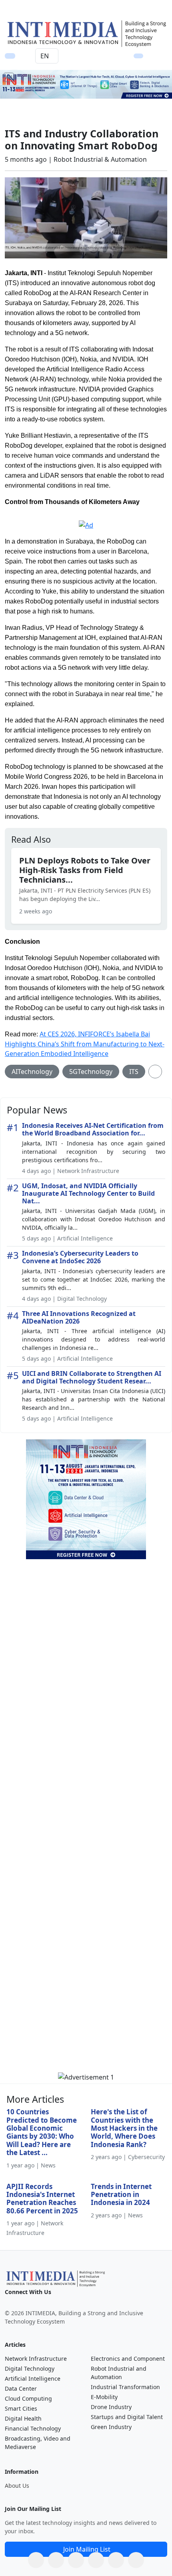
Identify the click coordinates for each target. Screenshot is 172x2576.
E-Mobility (104, 2397)
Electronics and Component (128, 2359)
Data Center (21, 2388)
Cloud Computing (28, 2398)
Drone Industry (111, 2407)
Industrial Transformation (125, 2387)
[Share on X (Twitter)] (76, 2560)
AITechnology (32, 1072)
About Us (17, 2486)
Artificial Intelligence (33, 2379)
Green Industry (111, 2427)
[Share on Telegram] (116, 2560)
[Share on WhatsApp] (36, 2560)
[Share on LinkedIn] (96, 2560)
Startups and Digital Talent (127, 2417)
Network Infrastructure (36, 2359)
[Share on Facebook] (56, 2560)
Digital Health (23, 2418)
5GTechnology (91, 1072)
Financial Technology (33, 2428)
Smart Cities (21, 2408)
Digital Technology (30, 2369)
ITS (134, 1072)
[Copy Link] (136, 2560)
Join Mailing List (87, 2549)
